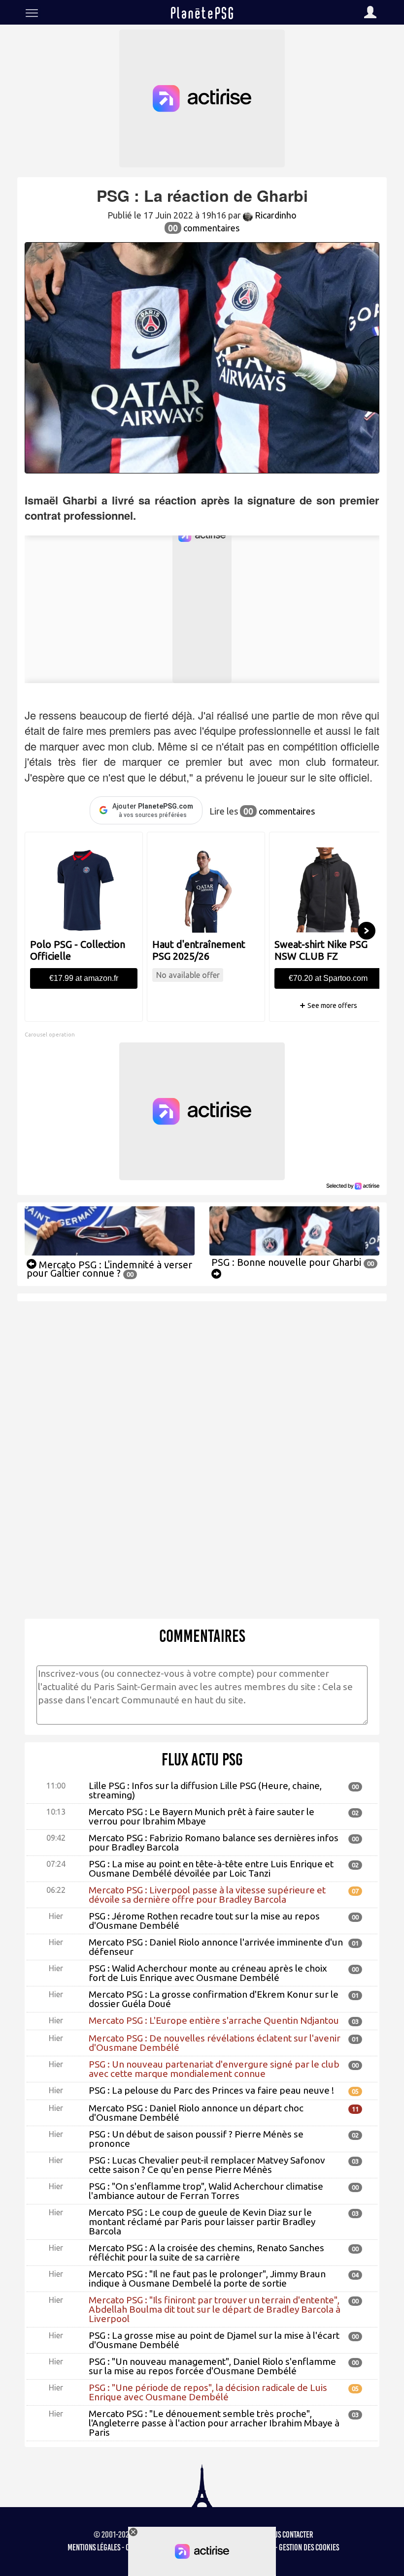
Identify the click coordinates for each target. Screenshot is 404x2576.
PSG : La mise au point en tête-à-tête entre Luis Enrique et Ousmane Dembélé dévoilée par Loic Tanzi (211, 1869)
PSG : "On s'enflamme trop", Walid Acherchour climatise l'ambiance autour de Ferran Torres (206, 2191)
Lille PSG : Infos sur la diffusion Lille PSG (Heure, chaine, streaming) (205, 1790)
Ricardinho (275, 215)
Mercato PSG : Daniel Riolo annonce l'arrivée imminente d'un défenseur (216, 1947)
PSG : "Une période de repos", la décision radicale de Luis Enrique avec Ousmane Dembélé (208, 2392)
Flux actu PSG (202, 1759)
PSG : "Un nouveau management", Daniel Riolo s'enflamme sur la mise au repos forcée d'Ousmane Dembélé (212, 2366)
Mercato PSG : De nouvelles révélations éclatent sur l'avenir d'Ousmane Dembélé (215, 2043)
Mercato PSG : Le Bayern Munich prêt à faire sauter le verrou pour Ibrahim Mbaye (202, 1816)
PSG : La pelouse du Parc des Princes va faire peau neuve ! (211, 2090)
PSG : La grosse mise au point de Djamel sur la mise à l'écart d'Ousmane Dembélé (214, 2340)
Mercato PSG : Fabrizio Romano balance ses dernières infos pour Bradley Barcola (214, 1842)
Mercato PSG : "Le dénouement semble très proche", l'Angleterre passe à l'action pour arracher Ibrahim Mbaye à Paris (214, 2423)
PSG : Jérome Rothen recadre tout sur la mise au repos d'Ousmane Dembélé (204, 1921)
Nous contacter (290, 2535)
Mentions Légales (94, 2547)
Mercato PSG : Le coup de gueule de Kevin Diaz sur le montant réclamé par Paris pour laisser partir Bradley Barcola (202, 2222)
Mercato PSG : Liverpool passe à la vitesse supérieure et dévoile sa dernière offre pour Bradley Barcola (207, 1895)
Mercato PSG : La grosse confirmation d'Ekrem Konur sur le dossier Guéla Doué (214, 1999)
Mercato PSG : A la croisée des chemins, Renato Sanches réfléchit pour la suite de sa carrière (206, 2252)
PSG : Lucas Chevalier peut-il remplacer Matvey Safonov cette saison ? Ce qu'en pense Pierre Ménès (207, 2165)
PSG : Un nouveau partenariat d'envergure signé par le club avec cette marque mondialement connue (214, 2069)
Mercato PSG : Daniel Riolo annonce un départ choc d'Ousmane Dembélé (196, 2113)
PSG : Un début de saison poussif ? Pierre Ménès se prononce (196, 2139)
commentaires (204, 228)
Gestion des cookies (309, 2547)
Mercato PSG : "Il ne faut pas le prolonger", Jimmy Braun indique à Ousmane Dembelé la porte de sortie (207, 2278)
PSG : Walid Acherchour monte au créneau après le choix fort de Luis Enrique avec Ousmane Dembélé (208, 1973)
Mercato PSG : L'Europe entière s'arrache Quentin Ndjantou (214, 2020)
